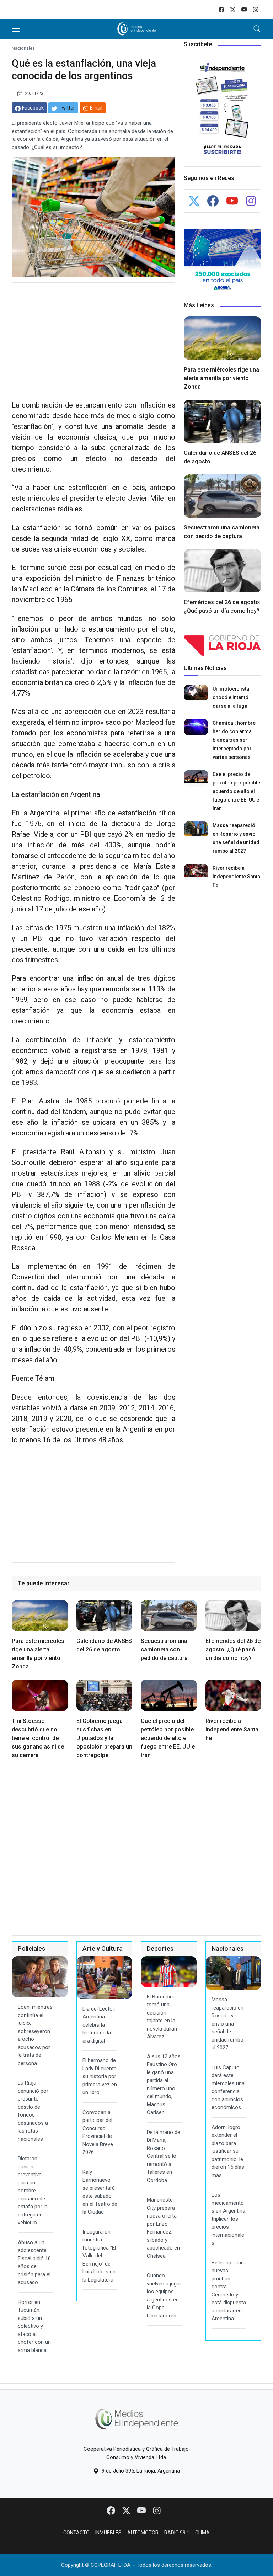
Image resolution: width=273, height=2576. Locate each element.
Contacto (76, 2533)
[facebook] (221, 9)
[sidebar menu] (16, 29)
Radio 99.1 (177, 2533)
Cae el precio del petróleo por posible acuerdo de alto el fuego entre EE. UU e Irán (236, 791)
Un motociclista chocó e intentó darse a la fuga (231, 697)
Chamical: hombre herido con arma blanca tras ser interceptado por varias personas (234, 740)
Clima (202, 2533)
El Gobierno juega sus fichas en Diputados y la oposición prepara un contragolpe (104, 1738)
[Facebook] (111, 2510)
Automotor (143, 2533)
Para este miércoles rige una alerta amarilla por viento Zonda (221, 378)
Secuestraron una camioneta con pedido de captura (164, 1649)
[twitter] (233, 9)
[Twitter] (127, 2510)
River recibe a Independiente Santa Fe (236, 877)
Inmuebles (108, 2533)
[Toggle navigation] (257, 29)
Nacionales (23, 48)
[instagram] (256, 9)
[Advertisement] (93, 338)
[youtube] (244, 9)
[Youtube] (142, 2510)
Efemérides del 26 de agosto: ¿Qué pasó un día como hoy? (233, 1649)
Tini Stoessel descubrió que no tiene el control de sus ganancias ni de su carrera (38, 1738)
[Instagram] (157, 2510)
